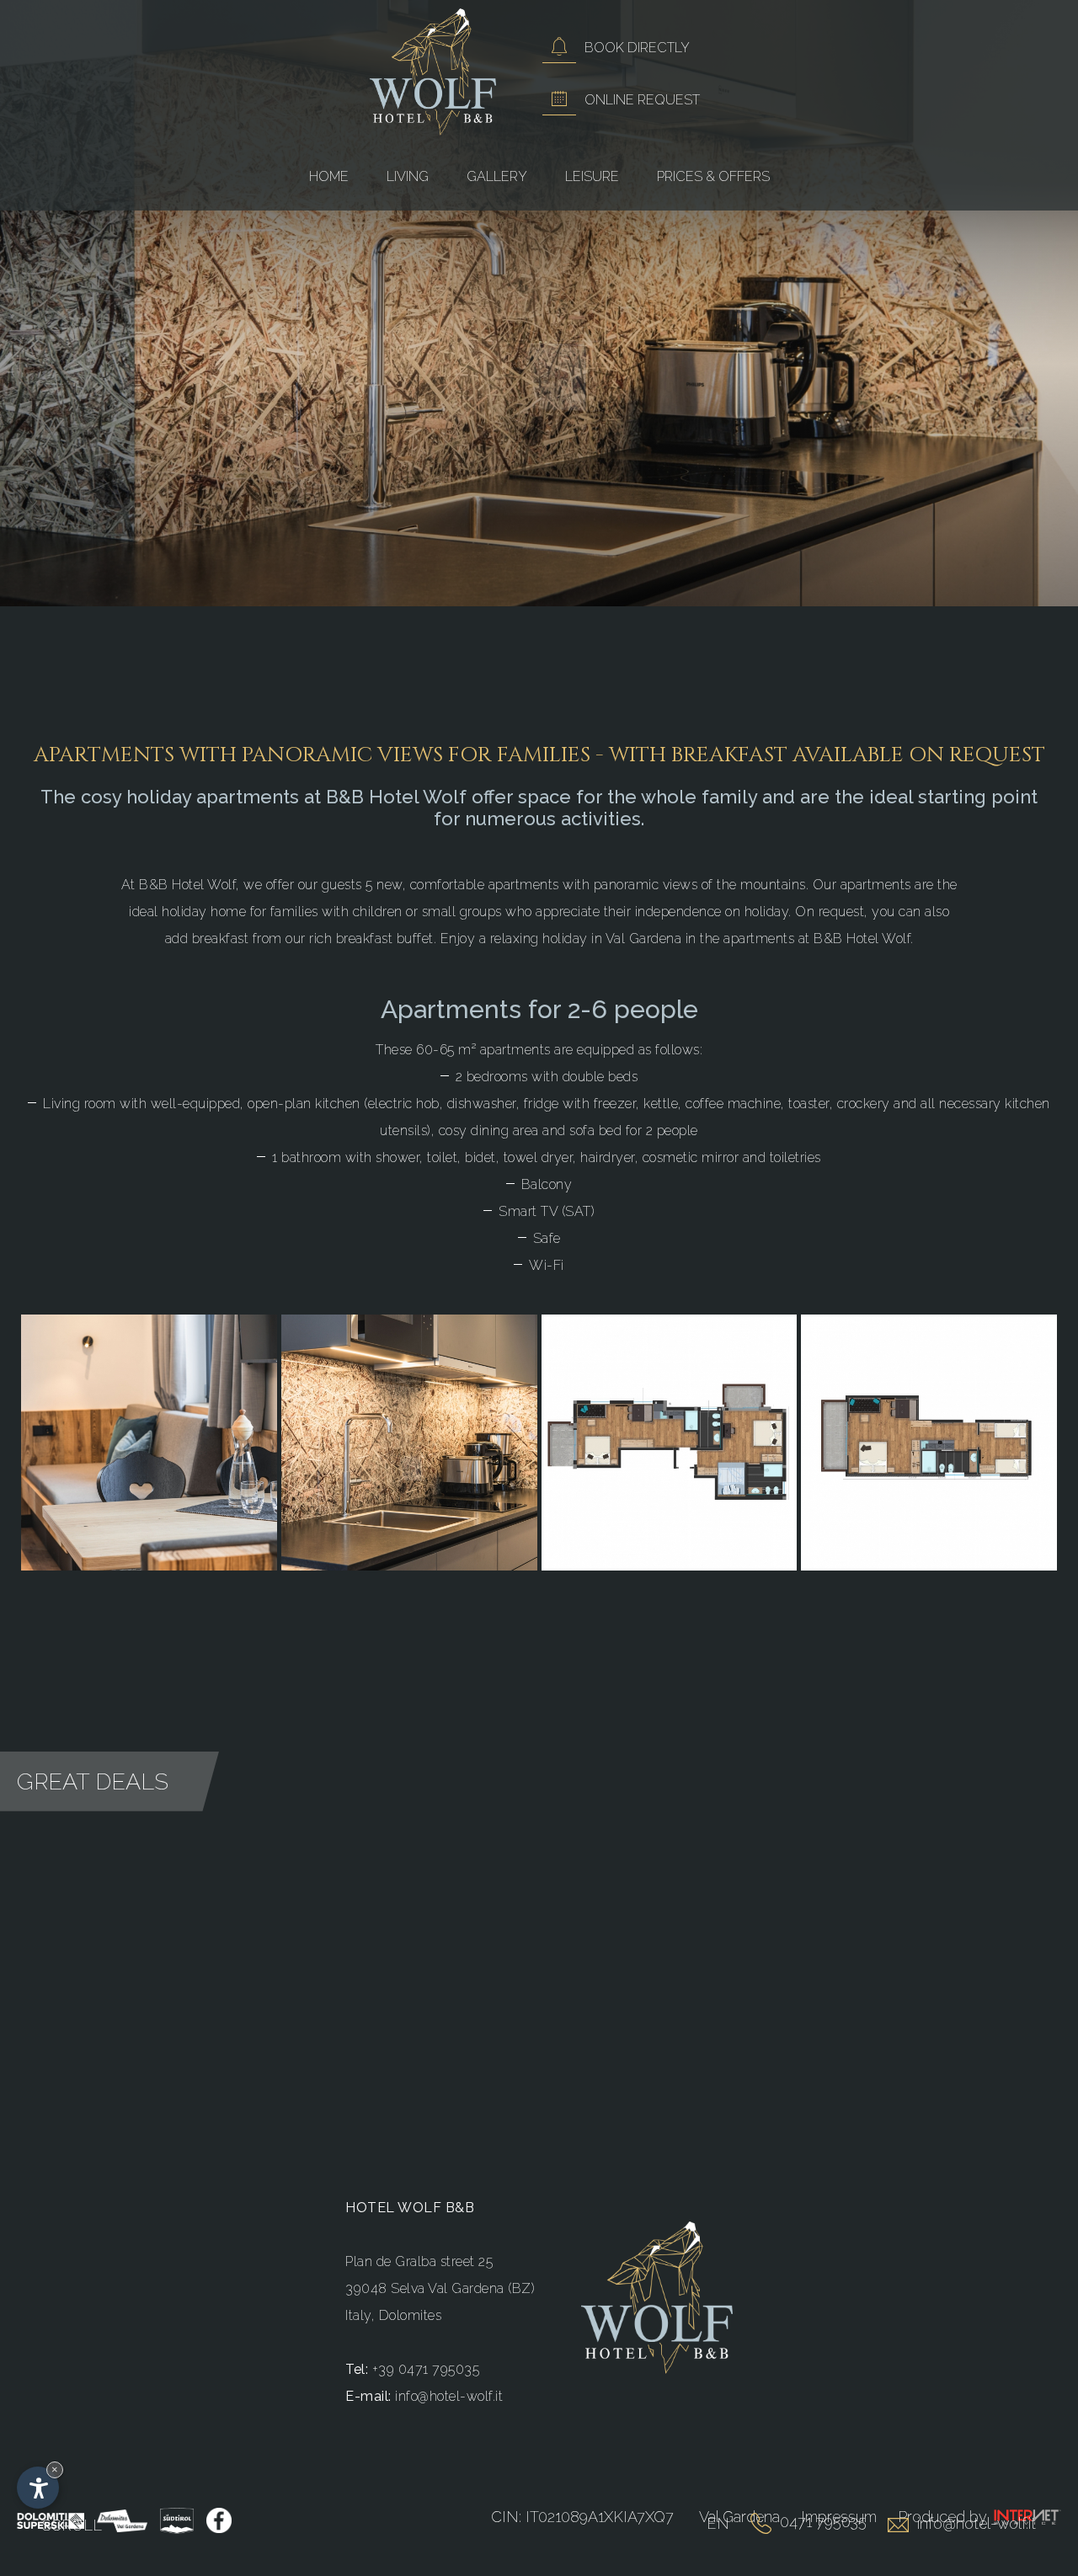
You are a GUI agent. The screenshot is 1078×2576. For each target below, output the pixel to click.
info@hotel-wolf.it (449, 2396)
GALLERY (497, 176)
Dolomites (411, 2315)
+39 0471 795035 (426, 2369)
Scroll (72, 2525)
